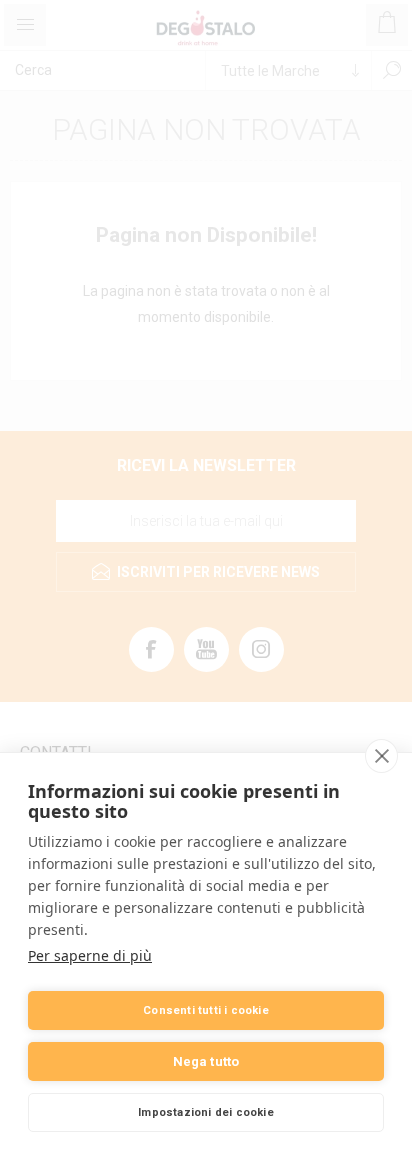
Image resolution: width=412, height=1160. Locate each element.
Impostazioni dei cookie (206, 1112)
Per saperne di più (90, 955)
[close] (381, 756)
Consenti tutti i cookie (206, 1010)
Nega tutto (206, 1061)
